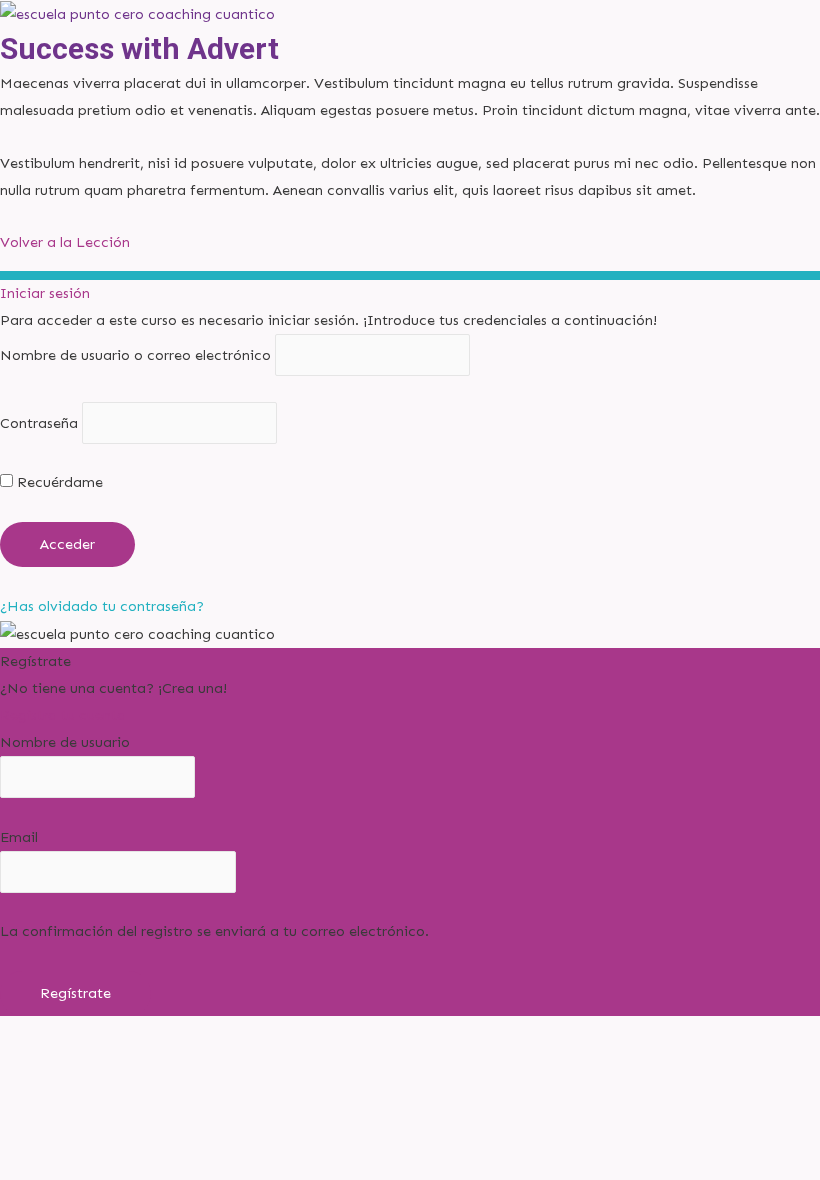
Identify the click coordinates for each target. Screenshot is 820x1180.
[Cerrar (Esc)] (292, 1060)
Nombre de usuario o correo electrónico (135, 355)
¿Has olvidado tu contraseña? (102, 606)
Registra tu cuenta (63, 715)
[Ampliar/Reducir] (40, 1060)
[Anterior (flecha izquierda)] (40, 1094)
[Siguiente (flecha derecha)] (124, 1094)
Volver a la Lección (65, 242)
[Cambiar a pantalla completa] (124, 1060)
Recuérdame (58, 482)
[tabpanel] (410, 137)
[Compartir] (208, 1060)
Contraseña (39, 423)
